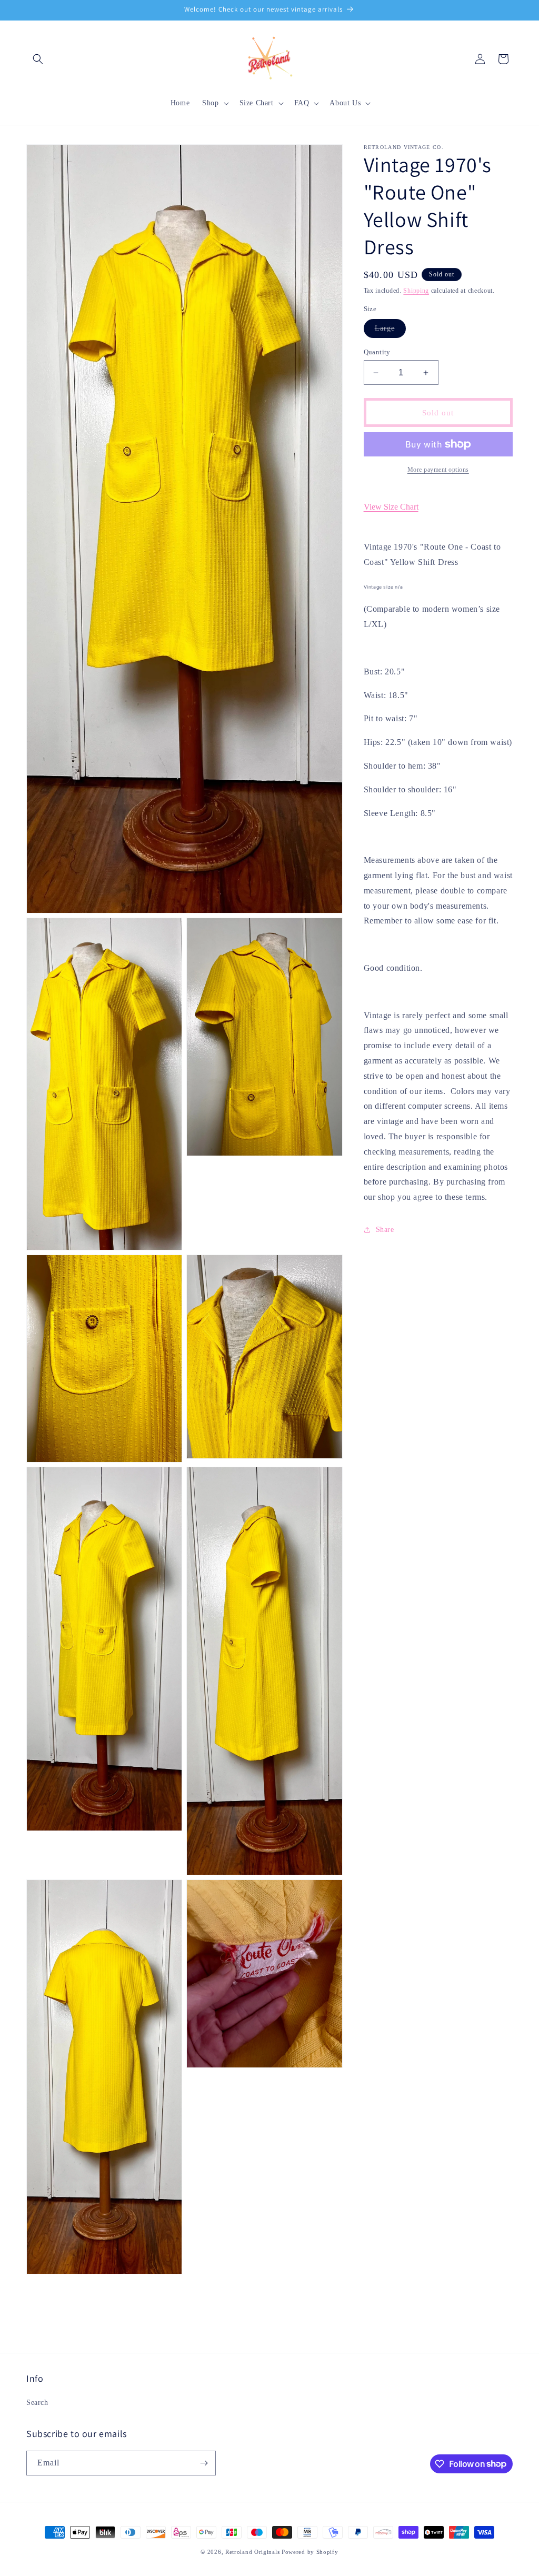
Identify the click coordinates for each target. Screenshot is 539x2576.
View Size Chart (391, 507)
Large (390, 331)
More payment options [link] (438, 470)
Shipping (416, 291)
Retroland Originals (252, 2552)
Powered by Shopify (310, 2552)
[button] (38, 59)
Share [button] (385, 1230)
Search (37, 2403)
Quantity (377, 352)
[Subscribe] (204, 2463)
